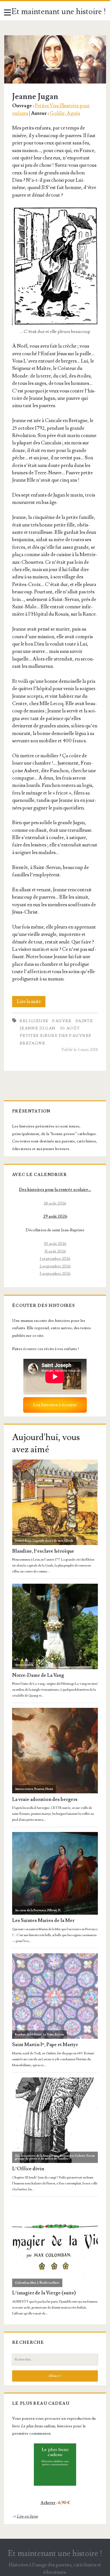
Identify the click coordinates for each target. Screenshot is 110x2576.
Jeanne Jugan (55, 59)
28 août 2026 (55, 1203)
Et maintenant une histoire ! (59, 12)
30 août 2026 (55, 1244)
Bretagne (32, 1043)
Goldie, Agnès (65, 113)
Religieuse (34, 1021)
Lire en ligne (27, 2516)
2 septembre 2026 (55, 1266)
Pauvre (62, 1021)
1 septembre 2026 (55, 1259)
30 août (70, 1028)
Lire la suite (31, 1003)
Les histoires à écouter (55, 1405)
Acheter (48, 2503)
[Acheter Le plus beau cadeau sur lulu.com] (55, 2465)
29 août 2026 (55, 1216)
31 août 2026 (55, 1251)
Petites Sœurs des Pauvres (56, 1036)
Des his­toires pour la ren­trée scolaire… (55, 1190)
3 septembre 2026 (55, 1273)
